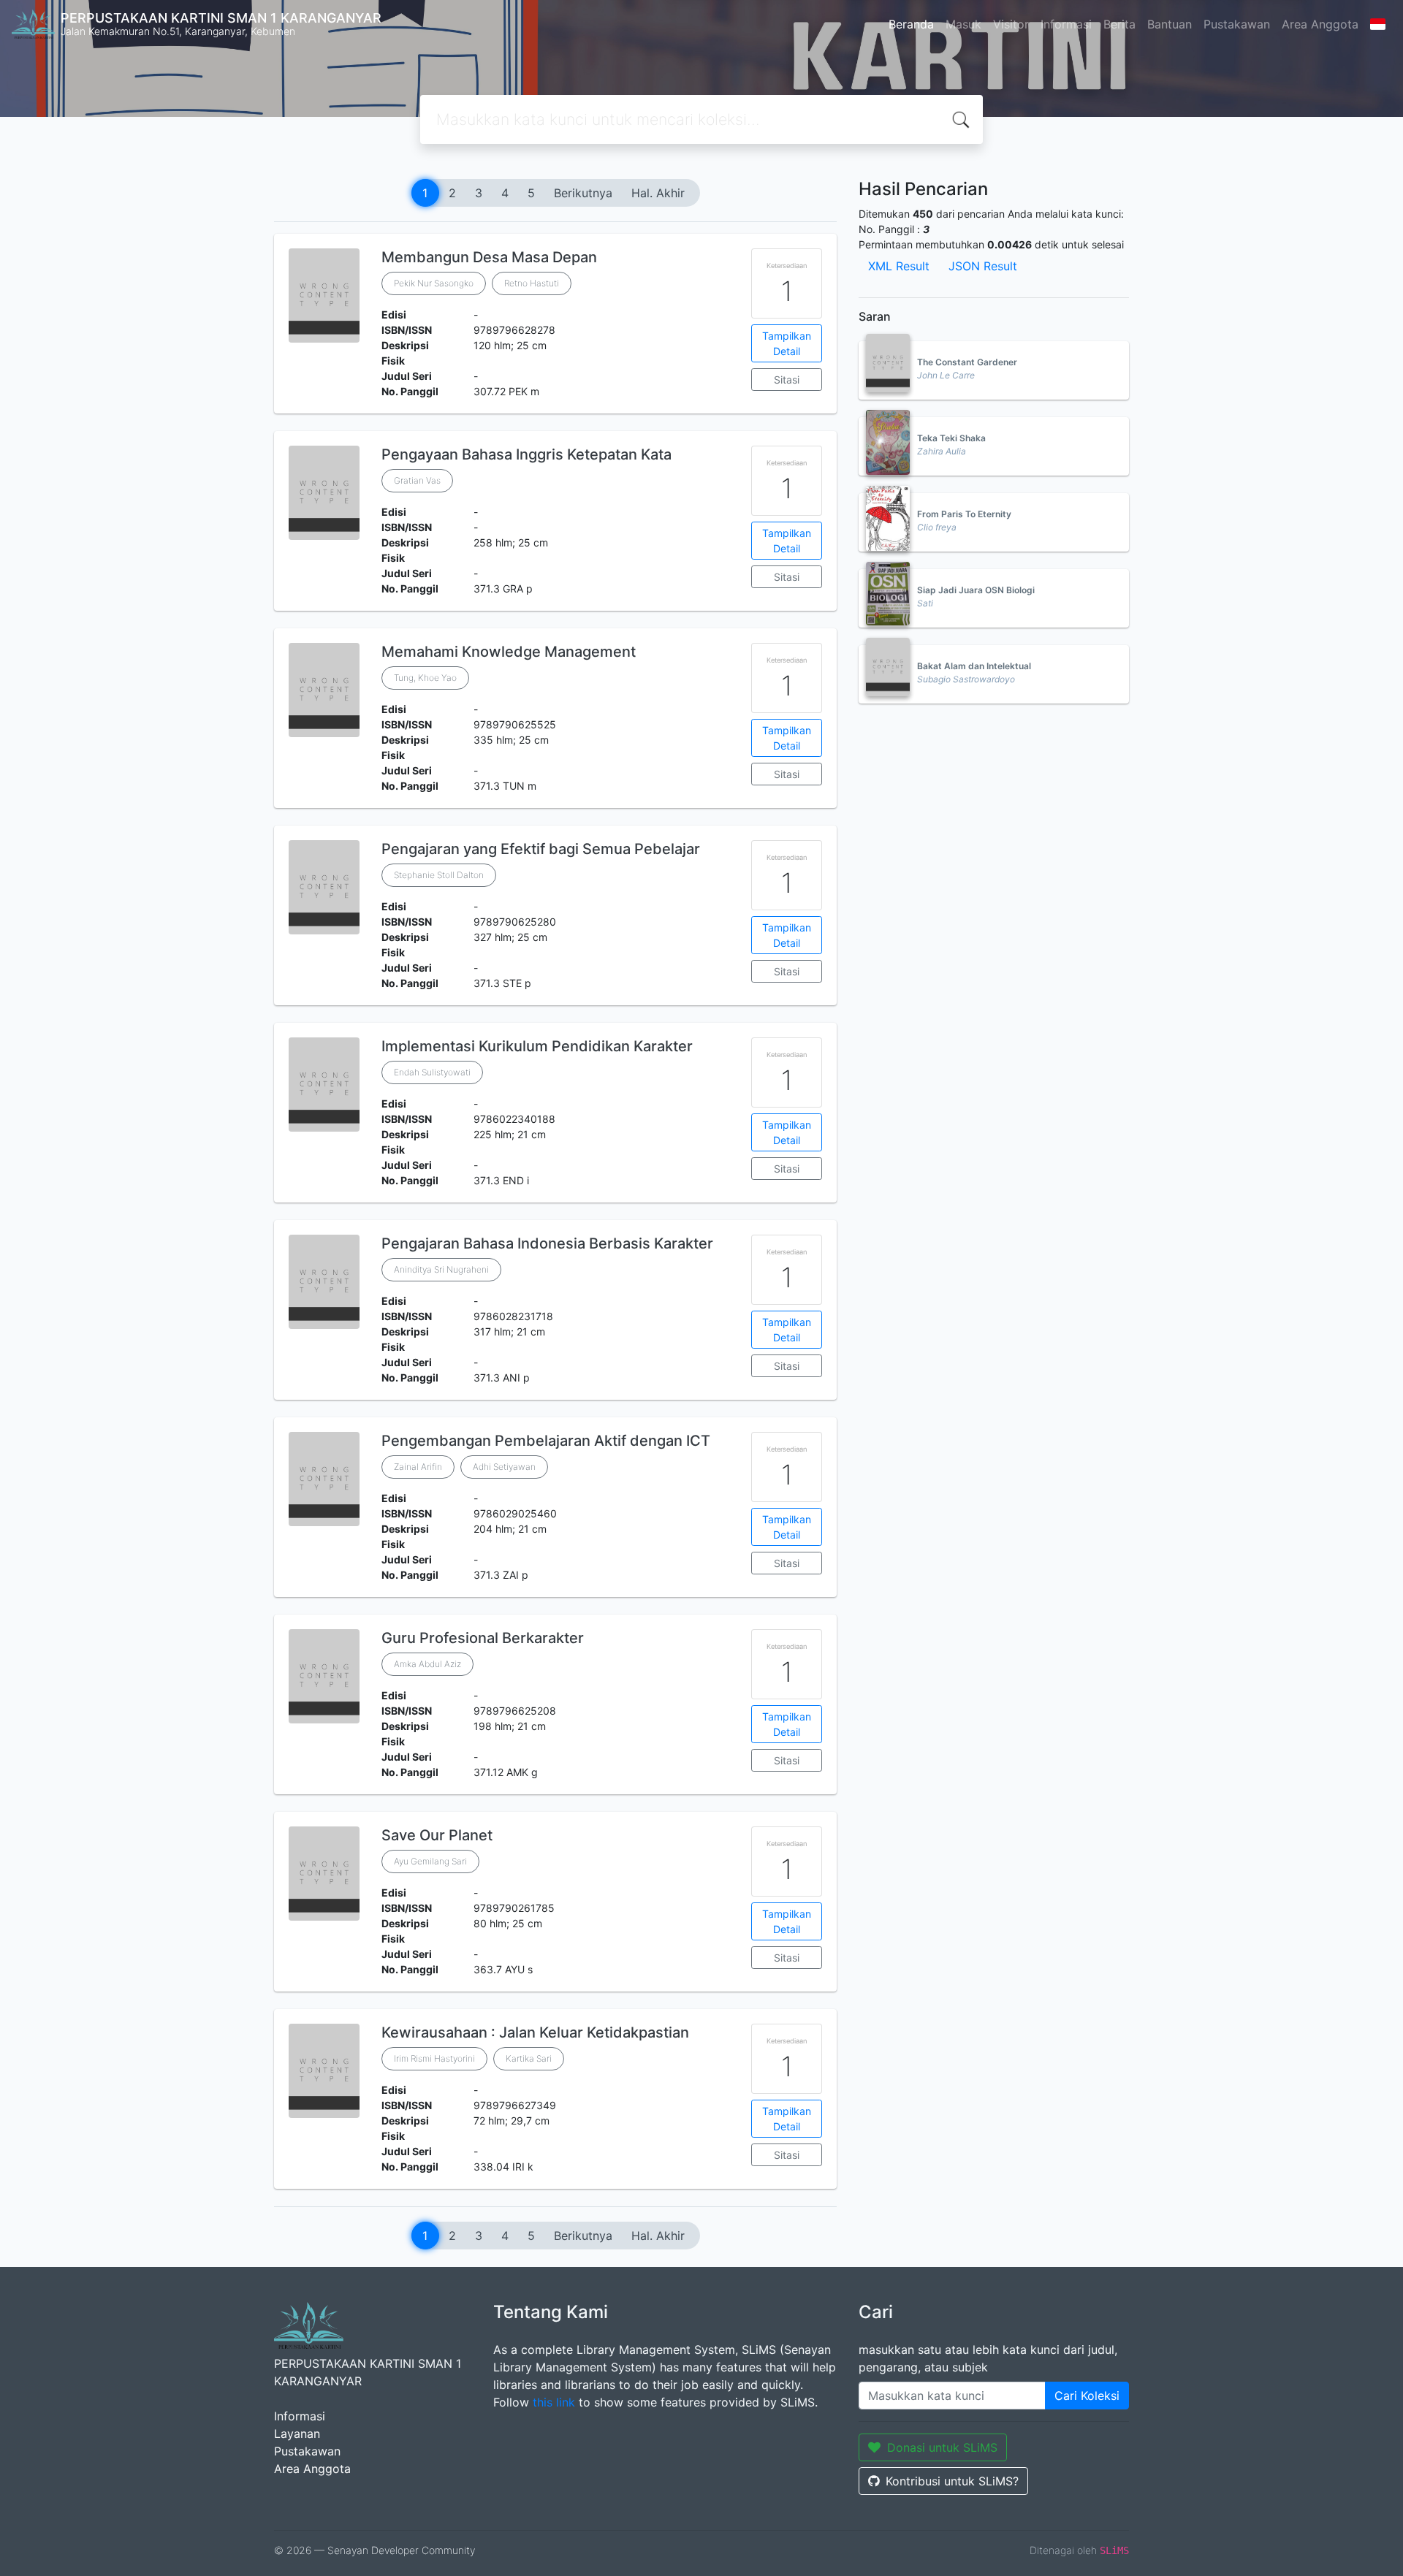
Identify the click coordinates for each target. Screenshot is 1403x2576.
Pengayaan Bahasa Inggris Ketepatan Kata (526, 454)
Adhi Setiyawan (504, 1467)
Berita (1119, 24)
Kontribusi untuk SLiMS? (952, 2481)
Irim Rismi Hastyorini (434, 2058)
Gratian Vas (417, 480)
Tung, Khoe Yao (425, 678)
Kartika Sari (529, 2058)
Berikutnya (583, 193)
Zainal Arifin (418, 1467)
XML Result (899, 266)
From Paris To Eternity (964, 514)
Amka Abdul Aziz (427, 1664)
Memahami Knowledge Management (509, 652)
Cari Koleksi (1087, 2396)
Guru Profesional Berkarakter (483, 1638)
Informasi (1066, 24)
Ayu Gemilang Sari (430, 1861)
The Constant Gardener (967, 362)
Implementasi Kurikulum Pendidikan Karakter (537, 1046)
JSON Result (983, 266)
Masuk (963, 24)
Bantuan (1170, 24)
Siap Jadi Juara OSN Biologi (976, 590)
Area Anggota (1320, 24)
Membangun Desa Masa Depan (489, 257)
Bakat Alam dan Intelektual (974, 666)
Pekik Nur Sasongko (434, 283)
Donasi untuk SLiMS (942, 2447)
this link (554, 2402)
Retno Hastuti (532, 283)
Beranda (911, 24)
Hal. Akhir (658, 193)
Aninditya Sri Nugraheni (441, 1269)
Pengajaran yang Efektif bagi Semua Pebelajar (541, 849)
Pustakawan (1237, 24)
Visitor (1011, 24)
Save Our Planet (437, 1835)
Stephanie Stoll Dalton (439, 875)
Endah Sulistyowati (432, 1072)
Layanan (297, 2434)
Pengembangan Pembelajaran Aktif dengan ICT (546, 1441)
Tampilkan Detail (787, 343)
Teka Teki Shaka (951, 438)
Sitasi (787, 380)
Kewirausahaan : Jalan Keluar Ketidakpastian (535, 2032)
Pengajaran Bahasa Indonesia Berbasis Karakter (547, 1243)
